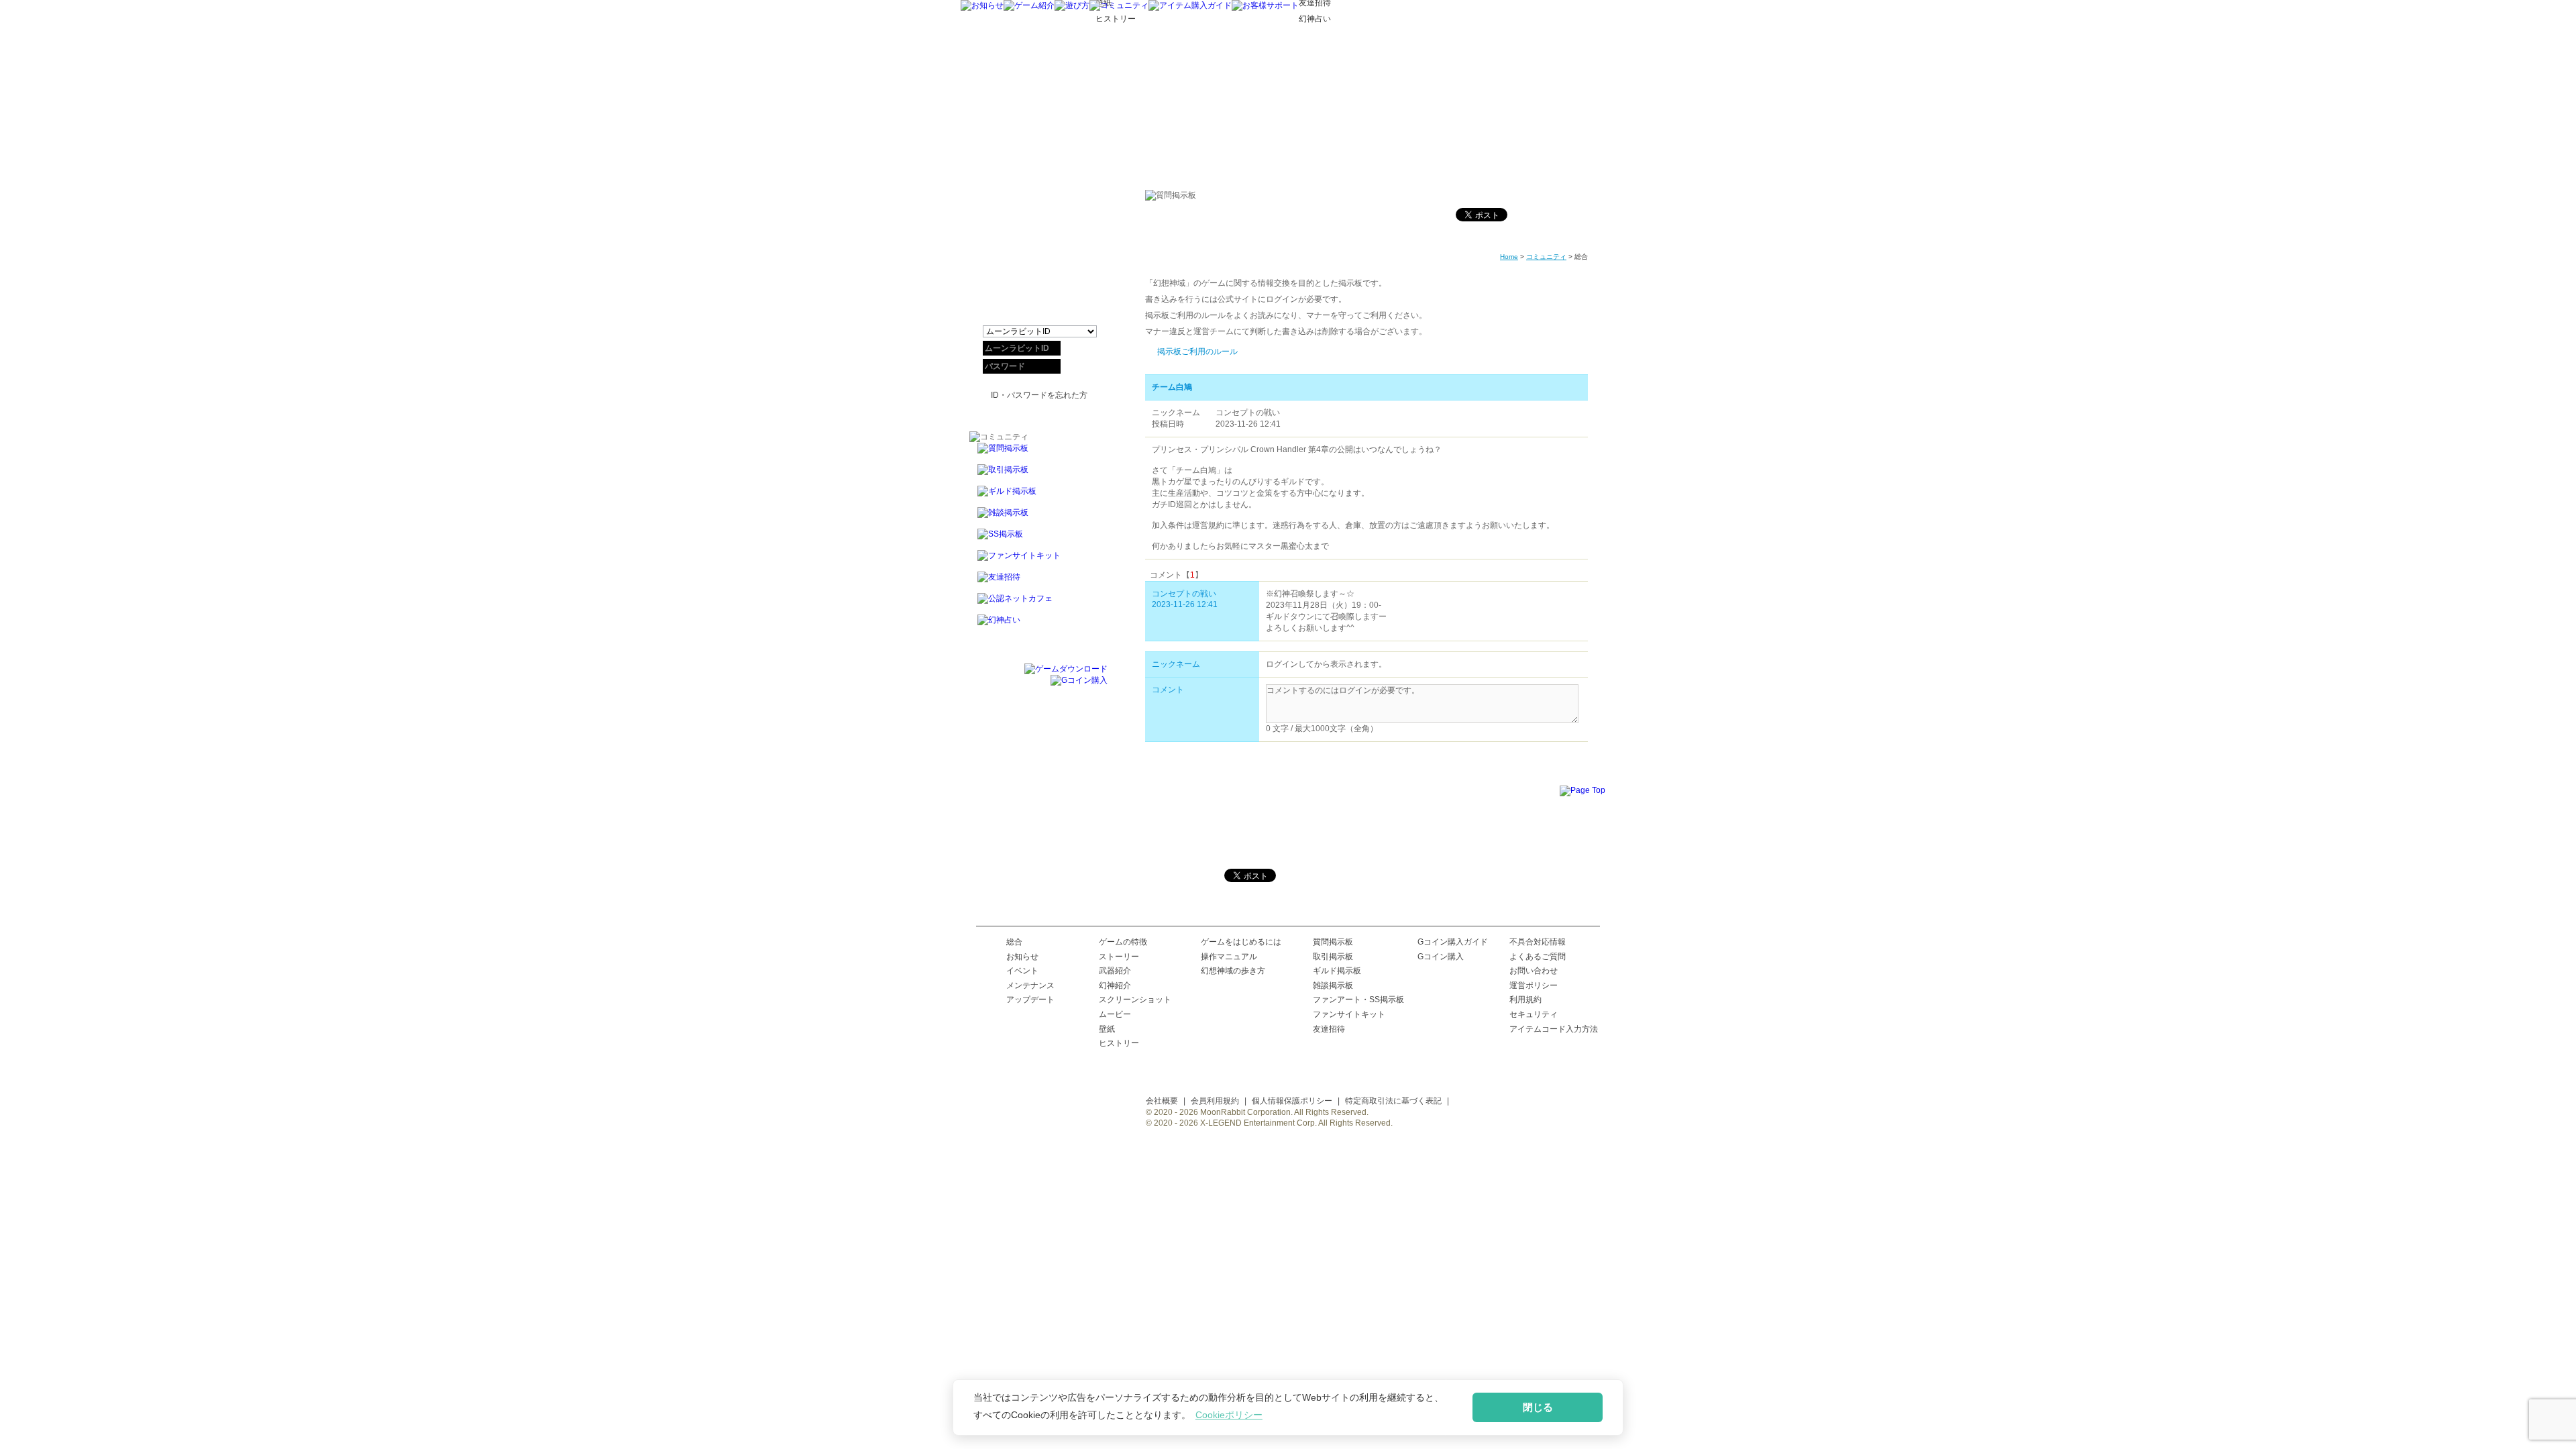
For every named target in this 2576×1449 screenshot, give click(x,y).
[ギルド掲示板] (1038, 496)
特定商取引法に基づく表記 (1393, 1101)
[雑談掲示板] (1038, 518)
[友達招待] (1038, 582)
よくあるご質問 (1538, 957)
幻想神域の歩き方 (1233, 971)
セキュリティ (1534, 1014)
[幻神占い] (1038, 626)
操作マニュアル (1229, 957)
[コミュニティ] (1119, 5)
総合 (1014, 942)
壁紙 (1107, 1029)
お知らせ (1022, 957)
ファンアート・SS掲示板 (1358, 1000)
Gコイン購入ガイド (1453, 942)
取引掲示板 (1333, 957)
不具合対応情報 (1538, 942)
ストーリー (1119, 957)
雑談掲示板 (1333, 985)
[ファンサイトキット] (1038, 561)
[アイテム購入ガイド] (1190, 5)
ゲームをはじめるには (1241, 942)
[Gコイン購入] (1079, 680)
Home (1509, 257)
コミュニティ (1546, 257)
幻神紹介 (1115, 985)
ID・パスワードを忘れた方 (1039, 395)
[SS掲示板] (1038, 539)
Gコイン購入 (1441, 957)
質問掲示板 (1333, 942)
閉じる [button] (1538, 1407)
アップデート (1030, 1000)
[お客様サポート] (1265, 5)
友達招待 (1329, 1029)
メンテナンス (1030, 985)
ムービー (1115, 1014)
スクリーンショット (1135, 1000)
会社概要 (1162, 1101)
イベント (1022, 971)
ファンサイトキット (1349, 1014)
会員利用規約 (1215, 1101)
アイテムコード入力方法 (1554, 1029)
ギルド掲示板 (1337, 971)
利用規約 (1525, 1000)
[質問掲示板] (1038, 453)
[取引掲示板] (1038, 475)
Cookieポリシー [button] (1229, 1415)
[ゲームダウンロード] (1066, 669)
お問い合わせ (1534, 971)
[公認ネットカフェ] (1038, 604)
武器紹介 (1115, 971)
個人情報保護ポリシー (1292, 1101)
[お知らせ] (982, 5)
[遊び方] (1072, 5)
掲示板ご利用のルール (1197, 352)
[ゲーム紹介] (1029, 5)
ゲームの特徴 (1123, 942)
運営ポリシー (1534, 985)
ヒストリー (1119, 1043)
